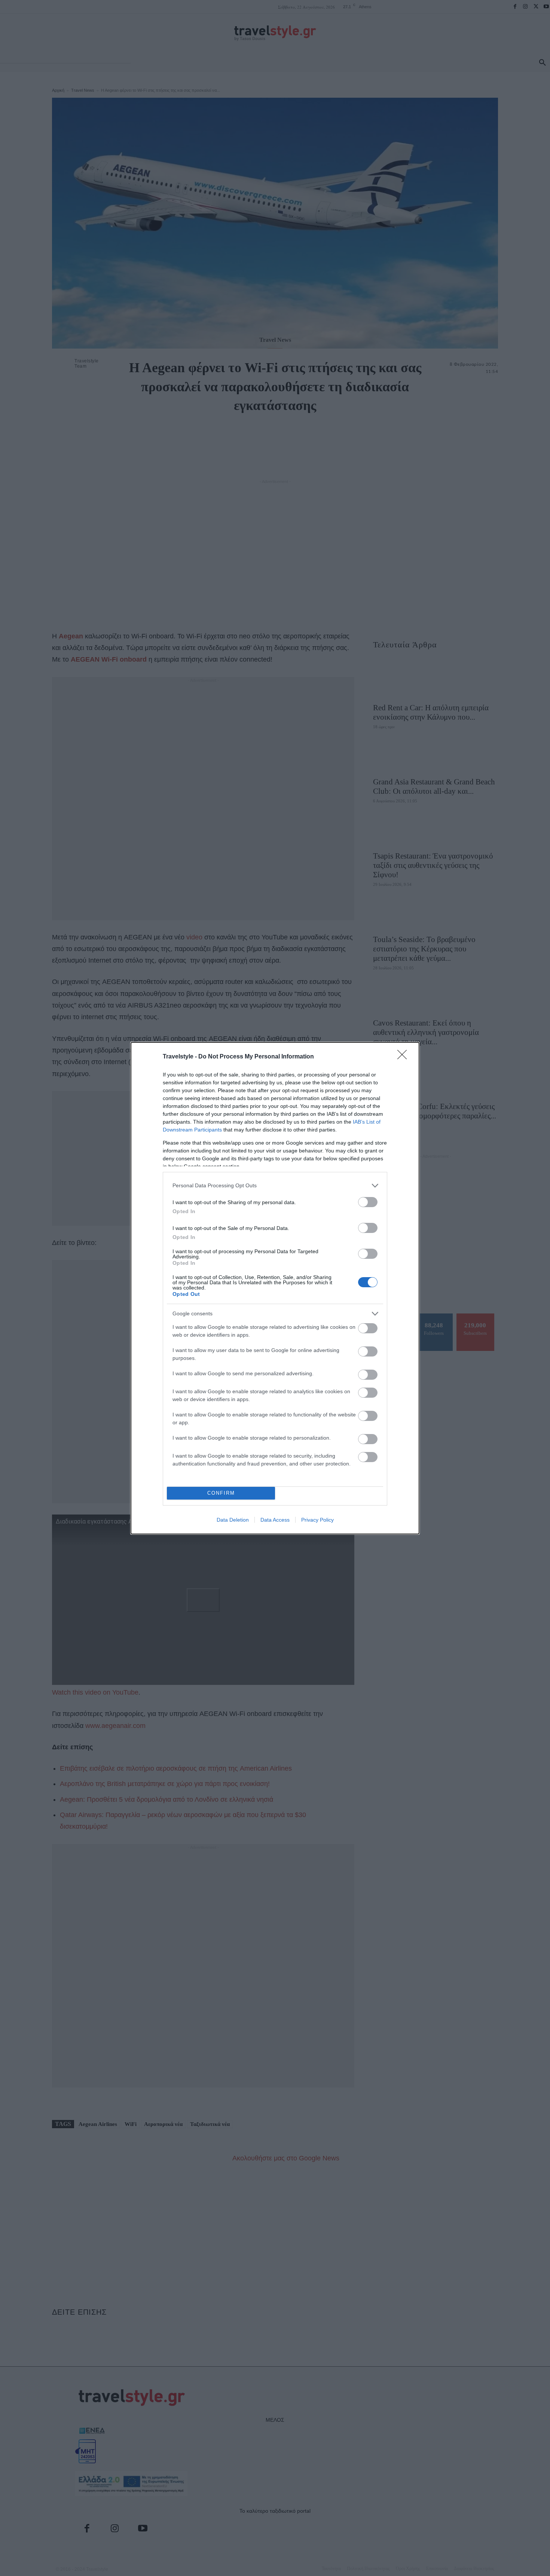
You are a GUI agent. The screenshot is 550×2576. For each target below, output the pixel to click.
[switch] (368, 1202)
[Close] (404, 1057)
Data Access (275, 1520)
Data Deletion (233, 1520)
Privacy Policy (317, 1520)
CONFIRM (221, 1493)
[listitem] (275, 1186)
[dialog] (275, 1288)
